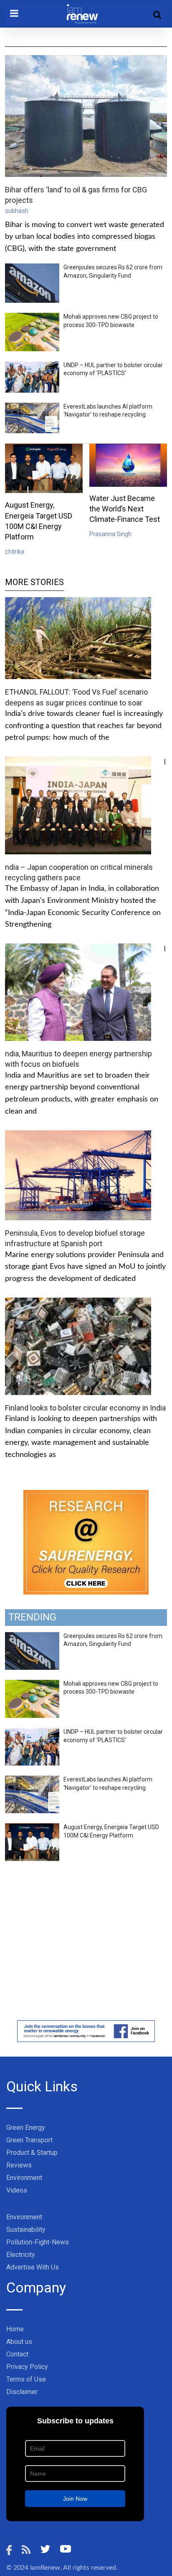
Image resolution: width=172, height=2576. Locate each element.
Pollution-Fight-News (38, 2242)
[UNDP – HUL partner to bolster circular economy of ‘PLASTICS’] (32, 1733)
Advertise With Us (33, 2267)
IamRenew (45, 2568)
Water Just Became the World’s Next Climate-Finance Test (125, 509)
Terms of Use (26, 2379)
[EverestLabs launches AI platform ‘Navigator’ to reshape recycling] (32, 1780)
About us (19, 2342)
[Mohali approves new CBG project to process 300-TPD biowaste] (32, 1684)
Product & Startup (32, 2153)
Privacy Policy (27, 2367)
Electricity (21, 2255)
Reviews (19, 2165)
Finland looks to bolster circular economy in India (85, 1408)
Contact (17, 2354)
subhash (17, 211)
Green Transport (29, 2140)
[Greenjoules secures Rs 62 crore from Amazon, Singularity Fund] (32, 1637)
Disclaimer (22, 2392)
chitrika (15, 552)
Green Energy (26, 2127)
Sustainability (26, 2230)
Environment (24, 2178)
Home (15, 2329)
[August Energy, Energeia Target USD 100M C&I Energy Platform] (32, 1828)
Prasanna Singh (110, 534)
